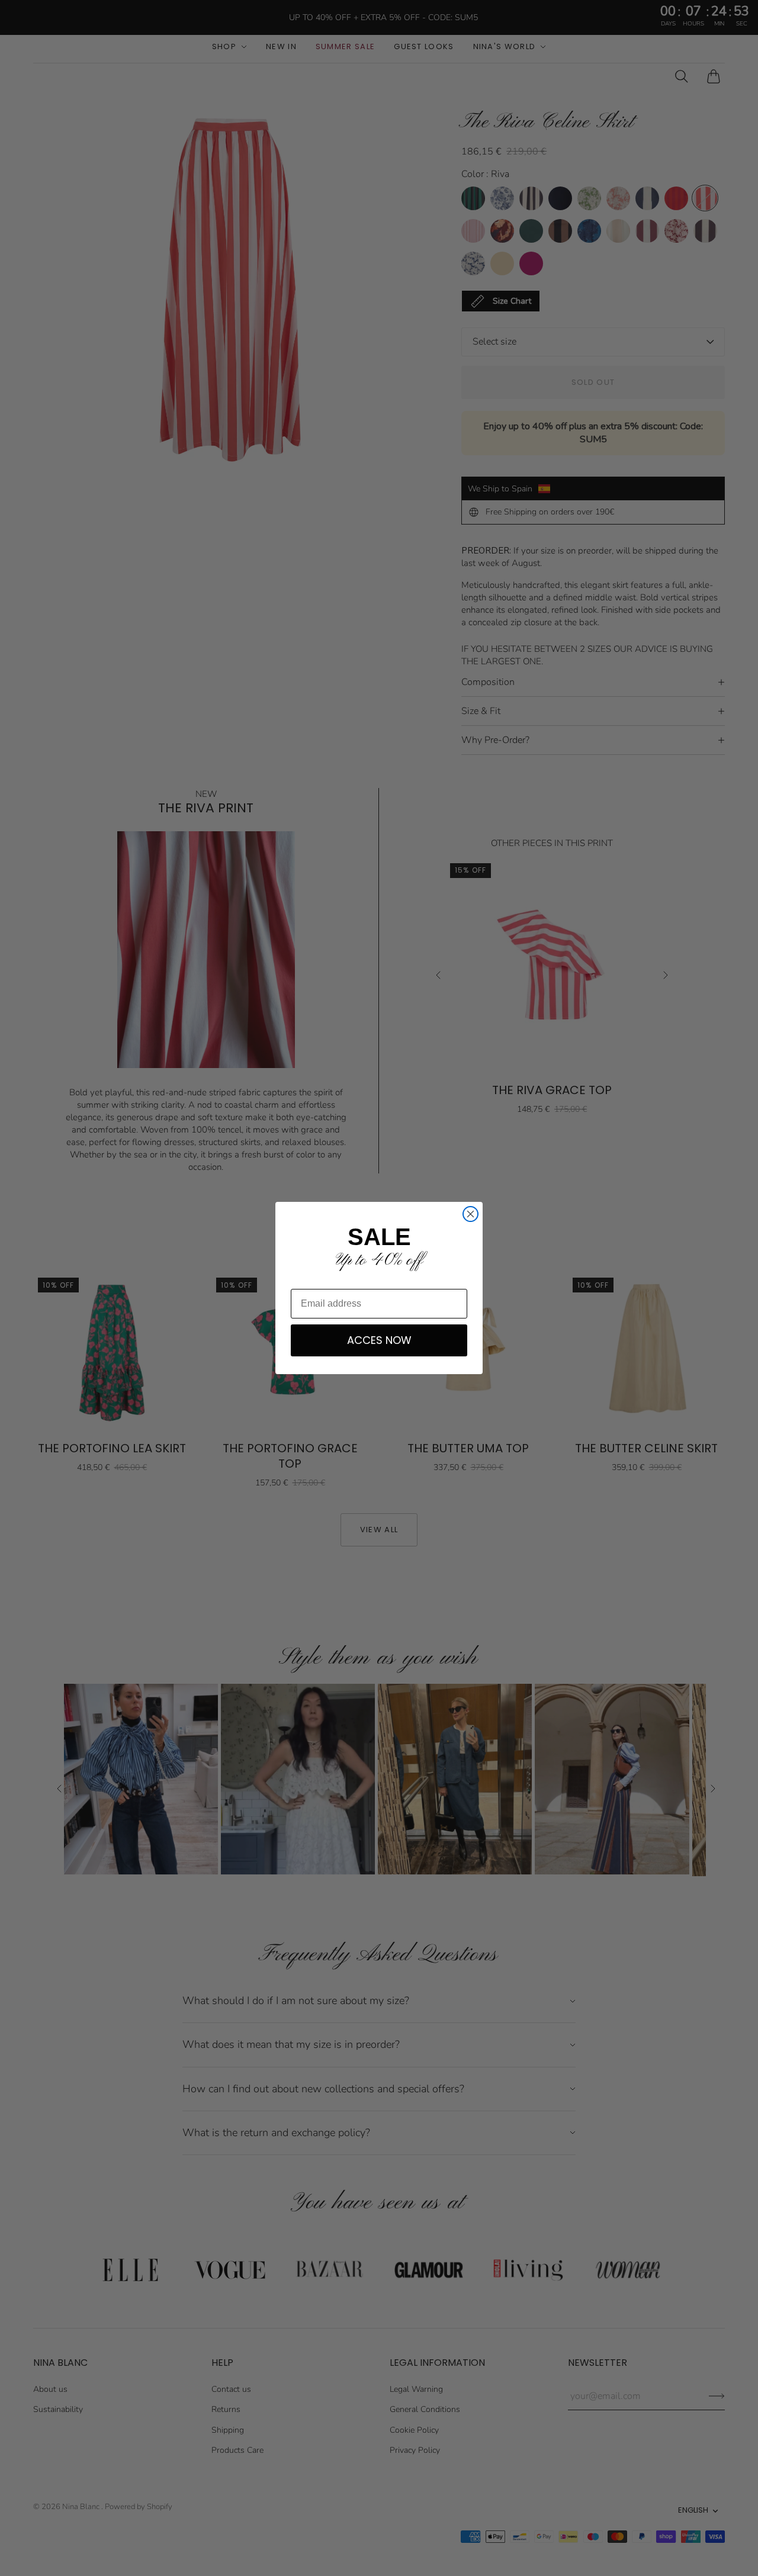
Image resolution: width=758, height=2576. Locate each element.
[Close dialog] (470, 1214)
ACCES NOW (379, 1340)
